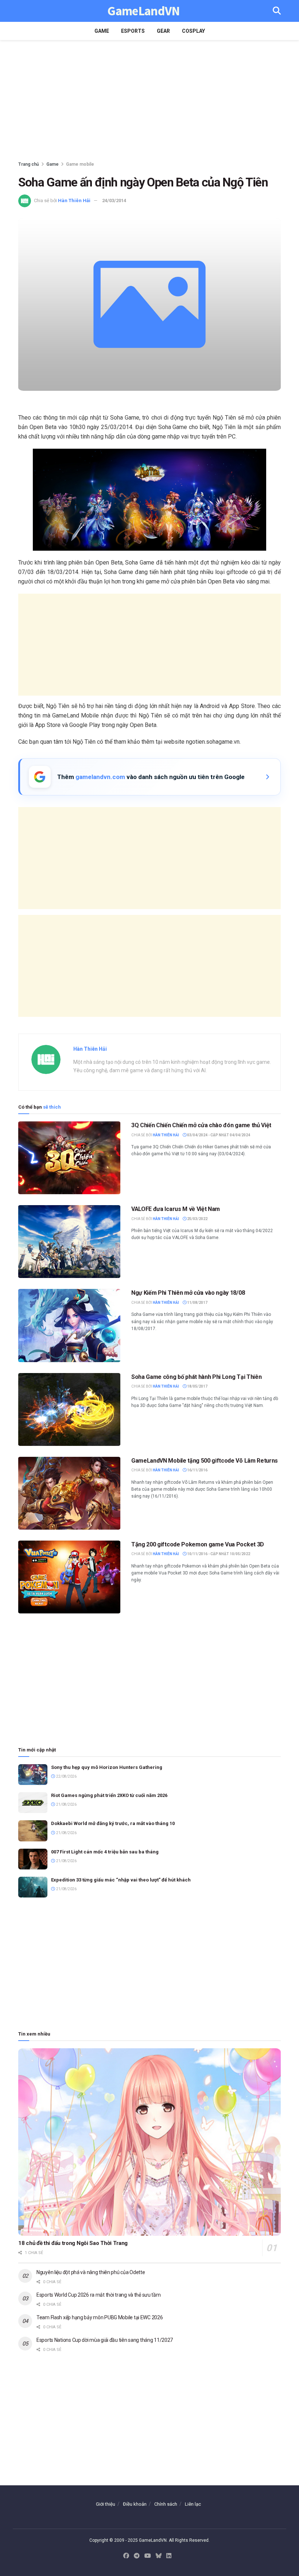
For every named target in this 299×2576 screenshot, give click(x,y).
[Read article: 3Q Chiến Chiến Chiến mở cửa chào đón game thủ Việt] (69, 1158)
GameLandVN (143, 11)
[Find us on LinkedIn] (169, 2556)
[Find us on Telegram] (137, 2556)
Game (102, 31)
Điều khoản (135, 2504)
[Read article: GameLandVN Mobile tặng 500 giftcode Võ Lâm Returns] (69, 1493)
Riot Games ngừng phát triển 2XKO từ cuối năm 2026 (109, 1795)
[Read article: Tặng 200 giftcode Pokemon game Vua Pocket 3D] (69, 1577)
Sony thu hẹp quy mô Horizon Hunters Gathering (107, 1767)
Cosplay (193, 31)
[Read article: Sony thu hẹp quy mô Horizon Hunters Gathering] (33, 1775)
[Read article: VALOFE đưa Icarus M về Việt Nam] (69, 1242)
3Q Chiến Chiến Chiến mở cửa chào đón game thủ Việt (201, 1125)
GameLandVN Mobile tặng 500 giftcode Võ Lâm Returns (205, 1461)
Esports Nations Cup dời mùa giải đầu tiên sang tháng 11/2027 (105, 2340)
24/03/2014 (114, 200)
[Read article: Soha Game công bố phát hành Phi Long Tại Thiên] (69, 1409)
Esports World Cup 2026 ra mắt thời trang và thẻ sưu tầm (99, 2295)
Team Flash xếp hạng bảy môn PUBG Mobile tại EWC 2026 (100, 2317)
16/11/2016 (197, 1470)
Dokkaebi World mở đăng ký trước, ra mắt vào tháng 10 (113, 1823)
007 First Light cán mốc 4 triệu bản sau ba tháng (105, 1852)
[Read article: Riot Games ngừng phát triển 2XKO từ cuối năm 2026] (33, 1803)
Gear (163, 31)
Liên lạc (193, 2504)
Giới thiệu (106, 2504)
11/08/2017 (197, 1303)
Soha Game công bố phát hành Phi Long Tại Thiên (196, 1377)
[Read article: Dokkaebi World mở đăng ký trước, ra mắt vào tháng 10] (33, 1831)
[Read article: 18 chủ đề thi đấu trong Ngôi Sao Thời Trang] (149, 2142)
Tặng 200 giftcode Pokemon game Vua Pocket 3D (198, 1544)
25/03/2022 (197, 1219)
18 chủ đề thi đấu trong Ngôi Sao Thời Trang (73, 2243)
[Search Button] (277, 11)
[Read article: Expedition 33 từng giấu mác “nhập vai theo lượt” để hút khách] (33, 1887)
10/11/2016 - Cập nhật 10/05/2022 (218, 1554)
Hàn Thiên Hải (74, 200)
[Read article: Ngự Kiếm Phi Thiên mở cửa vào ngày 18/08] (69, 1325)
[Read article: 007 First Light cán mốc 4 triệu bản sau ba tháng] (33, 1859)
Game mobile (80, 164)
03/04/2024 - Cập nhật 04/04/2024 (218, 1135)
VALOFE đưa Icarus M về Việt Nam (176, 1209)
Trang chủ (29, 164)
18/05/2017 (197, 1386)
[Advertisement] (149, 102)
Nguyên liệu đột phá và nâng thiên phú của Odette (91, 2272)
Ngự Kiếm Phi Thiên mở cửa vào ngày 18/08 (188, 1293)
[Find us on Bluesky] (159, 2556)
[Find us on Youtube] (148, 2556)
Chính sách (166, 2504)
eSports (133, 31)
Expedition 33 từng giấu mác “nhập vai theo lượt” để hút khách (121, 1880)
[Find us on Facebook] (126, 2556)
